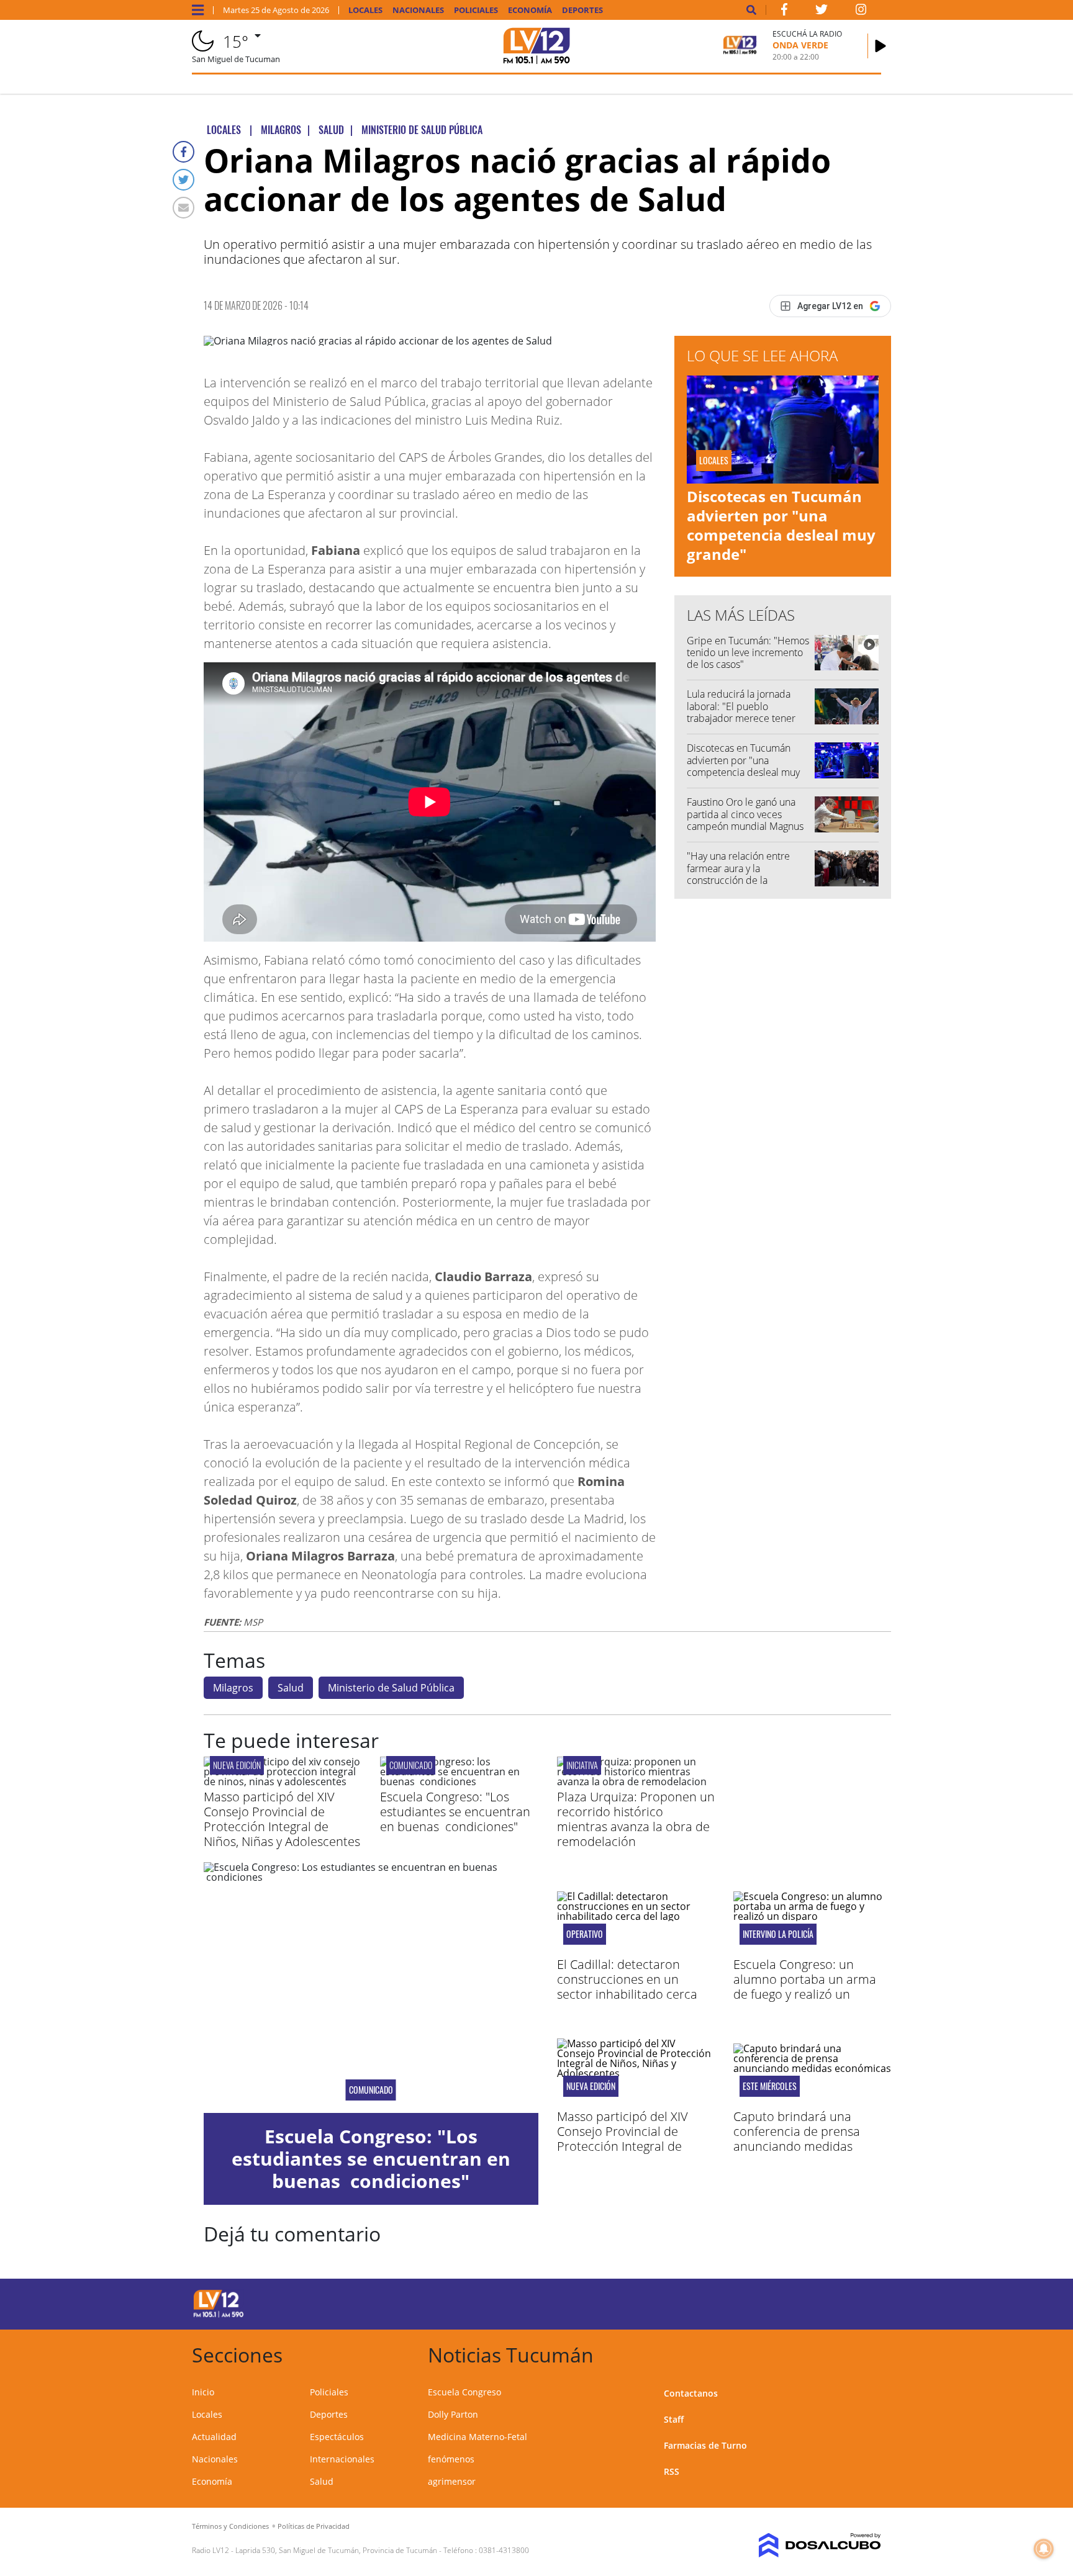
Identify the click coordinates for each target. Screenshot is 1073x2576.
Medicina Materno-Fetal (478, 2437)
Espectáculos (337, 2437)
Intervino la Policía (778, 1934)
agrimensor (452, 2481)
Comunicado (411, 1765)
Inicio (203, 2392)
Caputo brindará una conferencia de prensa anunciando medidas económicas (797, 2139)
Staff (674, 2419)
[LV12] (219, 2315)
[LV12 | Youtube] (794, 2302)
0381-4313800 (504, 2550)
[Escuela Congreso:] (459, 1781)
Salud (291, 1688)
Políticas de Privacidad (314, 2526)
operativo (585, 1934)
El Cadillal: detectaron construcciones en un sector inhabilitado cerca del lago (627, 1987)
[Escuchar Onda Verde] (881, 46)
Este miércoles (770, 2086)
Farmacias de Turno (705, 2445)
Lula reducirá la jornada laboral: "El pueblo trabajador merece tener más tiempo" (741, 712)
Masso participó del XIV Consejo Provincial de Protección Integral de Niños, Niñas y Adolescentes (282, 1819)
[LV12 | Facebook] (784, 12)
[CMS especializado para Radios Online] (802, 2546)
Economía (530, 10)
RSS (672, 2471)
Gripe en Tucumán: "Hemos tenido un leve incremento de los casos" (748, 652)
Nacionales (418, 10)
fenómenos (451, 2459)
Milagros (233, 1688)
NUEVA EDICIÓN (237, 1765)
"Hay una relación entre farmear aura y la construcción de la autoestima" (738, 874)
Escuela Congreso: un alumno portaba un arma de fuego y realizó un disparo (805, 1987)
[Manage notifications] (1044, 2549)
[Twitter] (183, 180)
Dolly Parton (453, 2414)
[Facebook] (183, 152)
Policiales (476, 10)
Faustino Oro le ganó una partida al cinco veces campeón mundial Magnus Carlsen (745, 820)
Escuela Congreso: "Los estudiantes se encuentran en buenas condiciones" (455, 1812)
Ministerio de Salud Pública (391, 1688)
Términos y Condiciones (230, 2526)
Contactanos (691, 2393)
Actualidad (214, 2437)
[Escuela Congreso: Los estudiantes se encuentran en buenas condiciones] (371, 1988)
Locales (365, 10)
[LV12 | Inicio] (867, 2353)
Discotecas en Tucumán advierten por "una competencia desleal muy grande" (781, 525)
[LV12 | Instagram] (861, 12)
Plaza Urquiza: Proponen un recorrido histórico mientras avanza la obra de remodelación (636, 1819)
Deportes (582, 10)
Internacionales (342, 2459)
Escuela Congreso (464, 2392)
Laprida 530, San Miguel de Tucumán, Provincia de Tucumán (336, 2550)
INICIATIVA (582, 1765)
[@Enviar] (183, 208)
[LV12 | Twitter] (822, 12)
